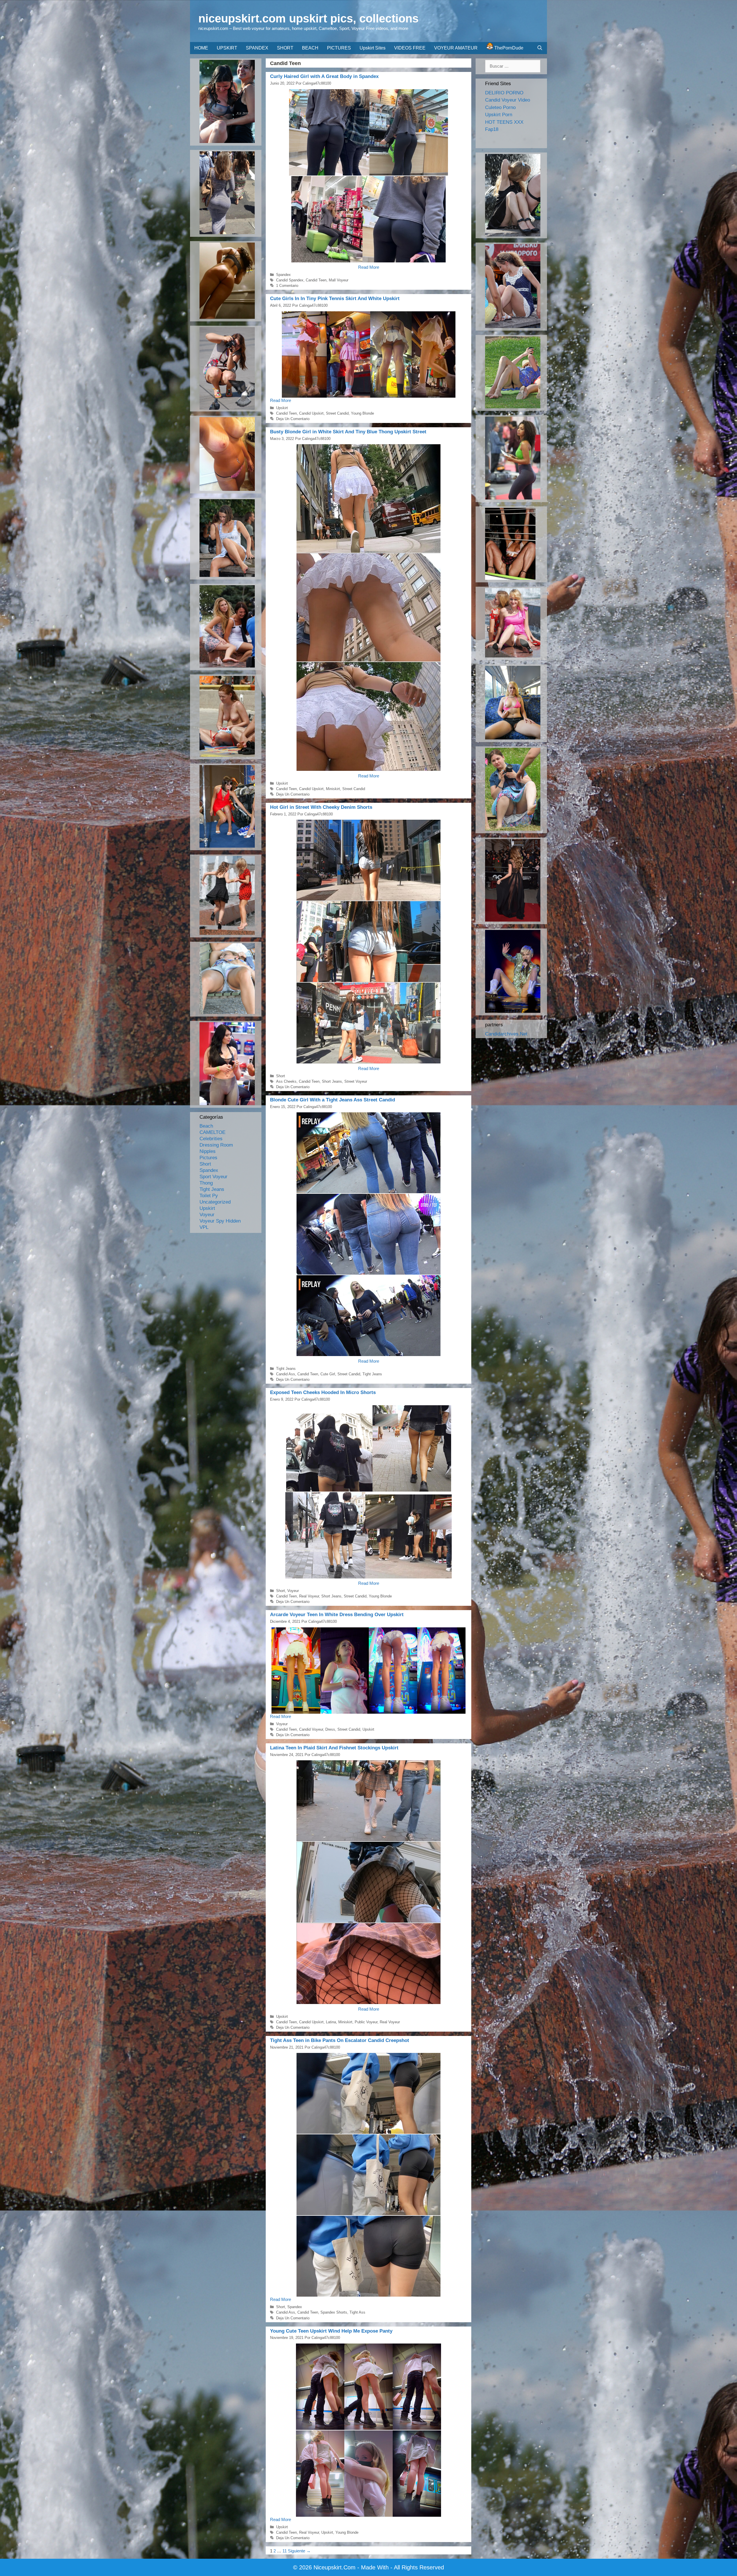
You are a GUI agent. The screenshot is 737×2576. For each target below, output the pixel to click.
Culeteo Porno (500, 107)
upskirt (282, 408)
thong (206, 1183)
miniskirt (333, 789)
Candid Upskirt (311, 413)
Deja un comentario (293, 419)
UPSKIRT (227, 48)
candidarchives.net (506, 1034)
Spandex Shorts (334, 2312)
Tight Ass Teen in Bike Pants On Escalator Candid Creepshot (340, 2040)
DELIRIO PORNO (504, 93)
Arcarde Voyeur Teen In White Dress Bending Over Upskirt (337, 1615)
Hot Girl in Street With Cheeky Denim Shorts (321, 807)
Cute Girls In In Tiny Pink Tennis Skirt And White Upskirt (335, 299)
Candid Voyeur (311, 1729)
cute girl (328, 1374)
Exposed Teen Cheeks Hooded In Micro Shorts (323, 1392)
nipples (208, 1151)
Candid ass (286, 1374)
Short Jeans (332, 1081)
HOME (201, 48)
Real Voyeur (309, 1596)
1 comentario (287, 286)
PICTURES (339, 48)
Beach (206, 1126)
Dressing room (216, 1145)
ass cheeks (286, 1081)
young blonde (362, 413)
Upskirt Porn (499, 115)
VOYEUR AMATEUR (456, 48)
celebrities (211, 1139)
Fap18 (492, 129)
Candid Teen (316, 280)
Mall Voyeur (339, 280)
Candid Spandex (290, 280)
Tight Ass (357, 2312)
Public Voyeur (366, 2022)
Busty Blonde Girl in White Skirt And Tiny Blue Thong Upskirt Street (348, 432)
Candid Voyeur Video (508, 100)
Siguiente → (299, 2551)
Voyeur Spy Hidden (220, 1221)
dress (330, 1729)
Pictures (208, 1158)
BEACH (310, 48)
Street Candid (337, 413)
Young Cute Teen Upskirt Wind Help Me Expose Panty (331, 2331)
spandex (283, 275)
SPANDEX (257, 48)
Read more (369, 267)
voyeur (293, 1591)
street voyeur (356, 1081)
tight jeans (286, 1369)
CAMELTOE (212, 1132)
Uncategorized (215, 1202)
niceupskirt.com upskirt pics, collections (308, 18)
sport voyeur (213, 1177)
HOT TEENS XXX (504, 122)
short (281, 1076)
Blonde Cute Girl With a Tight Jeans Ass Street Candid (333, 1100)
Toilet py (209, 1196)
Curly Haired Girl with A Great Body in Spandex (324, 76)
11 (285, 2551)
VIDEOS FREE (410, 48)
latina (331, 2022)
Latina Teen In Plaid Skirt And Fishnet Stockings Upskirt (334, 1748)
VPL (204, 1227)
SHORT (285, 48)
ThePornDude (508, 48)
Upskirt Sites (373, 48)
